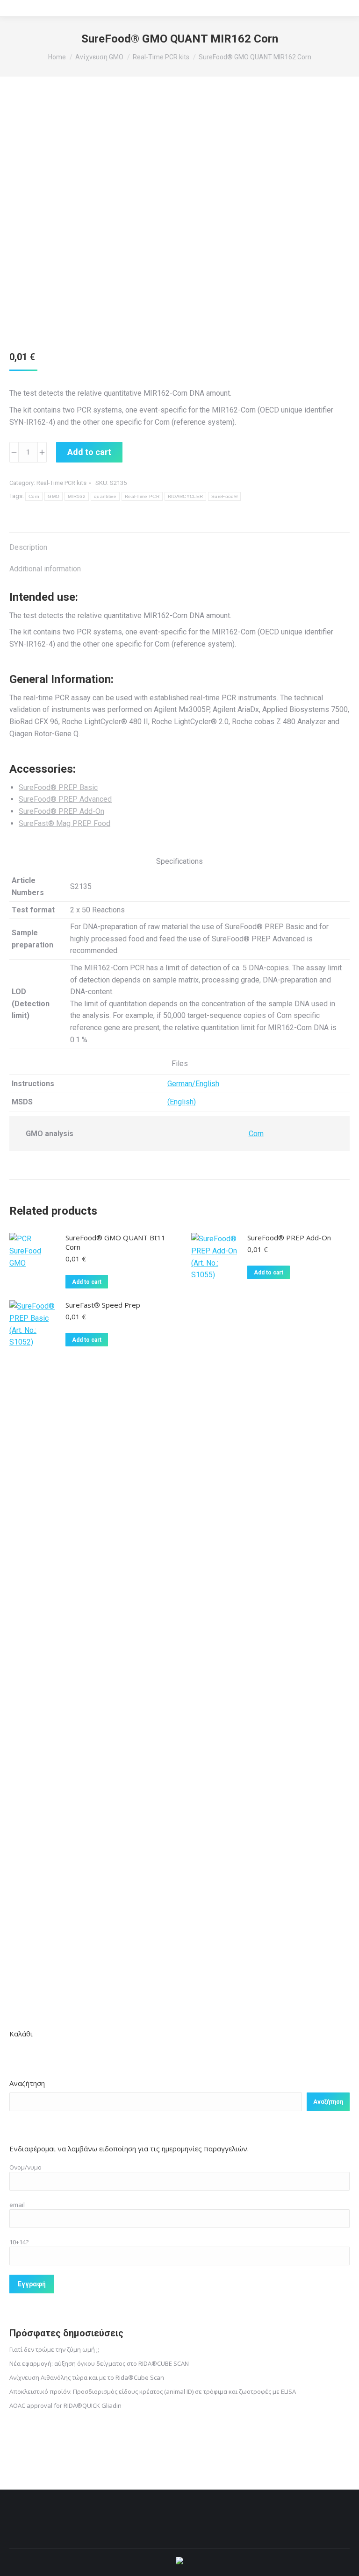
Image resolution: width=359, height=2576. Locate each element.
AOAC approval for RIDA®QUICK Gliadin (65, 2405)
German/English (193, 1084)
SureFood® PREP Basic (58, 787)
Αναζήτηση (27, 2083)
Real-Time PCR (142, 496)
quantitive (105, 496)
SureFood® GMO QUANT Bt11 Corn (115, 1242)
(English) (182, 1102)
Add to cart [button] (87, 1282)
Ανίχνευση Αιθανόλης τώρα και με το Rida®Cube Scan (87, 2377)
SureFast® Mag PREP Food (65, 823)
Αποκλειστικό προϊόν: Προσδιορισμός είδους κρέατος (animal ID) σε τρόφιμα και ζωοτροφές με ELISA (153, 2391)
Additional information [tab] (45, 569)
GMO (54, 496)
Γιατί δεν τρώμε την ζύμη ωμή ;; (54, 2349)
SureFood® (224, 496)
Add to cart (89, 452)
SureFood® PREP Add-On (61, 811)
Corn (34, 496)
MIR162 (77, 496)
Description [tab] (28, 547)
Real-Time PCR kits (61, 483)
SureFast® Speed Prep (103, 1305)
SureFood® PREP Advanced (65, 799)
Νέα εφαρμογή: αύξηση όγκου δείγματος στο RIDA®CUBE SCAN (99, 2363)
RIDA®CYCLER (185, 496)
